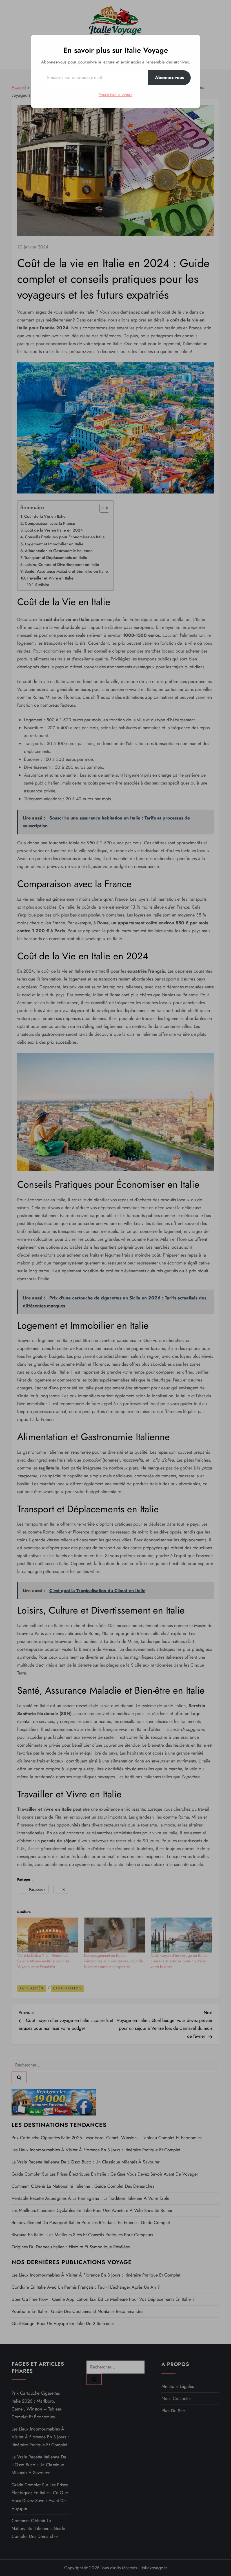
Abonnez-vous (169, 77)
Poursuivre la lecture (115, 95)
